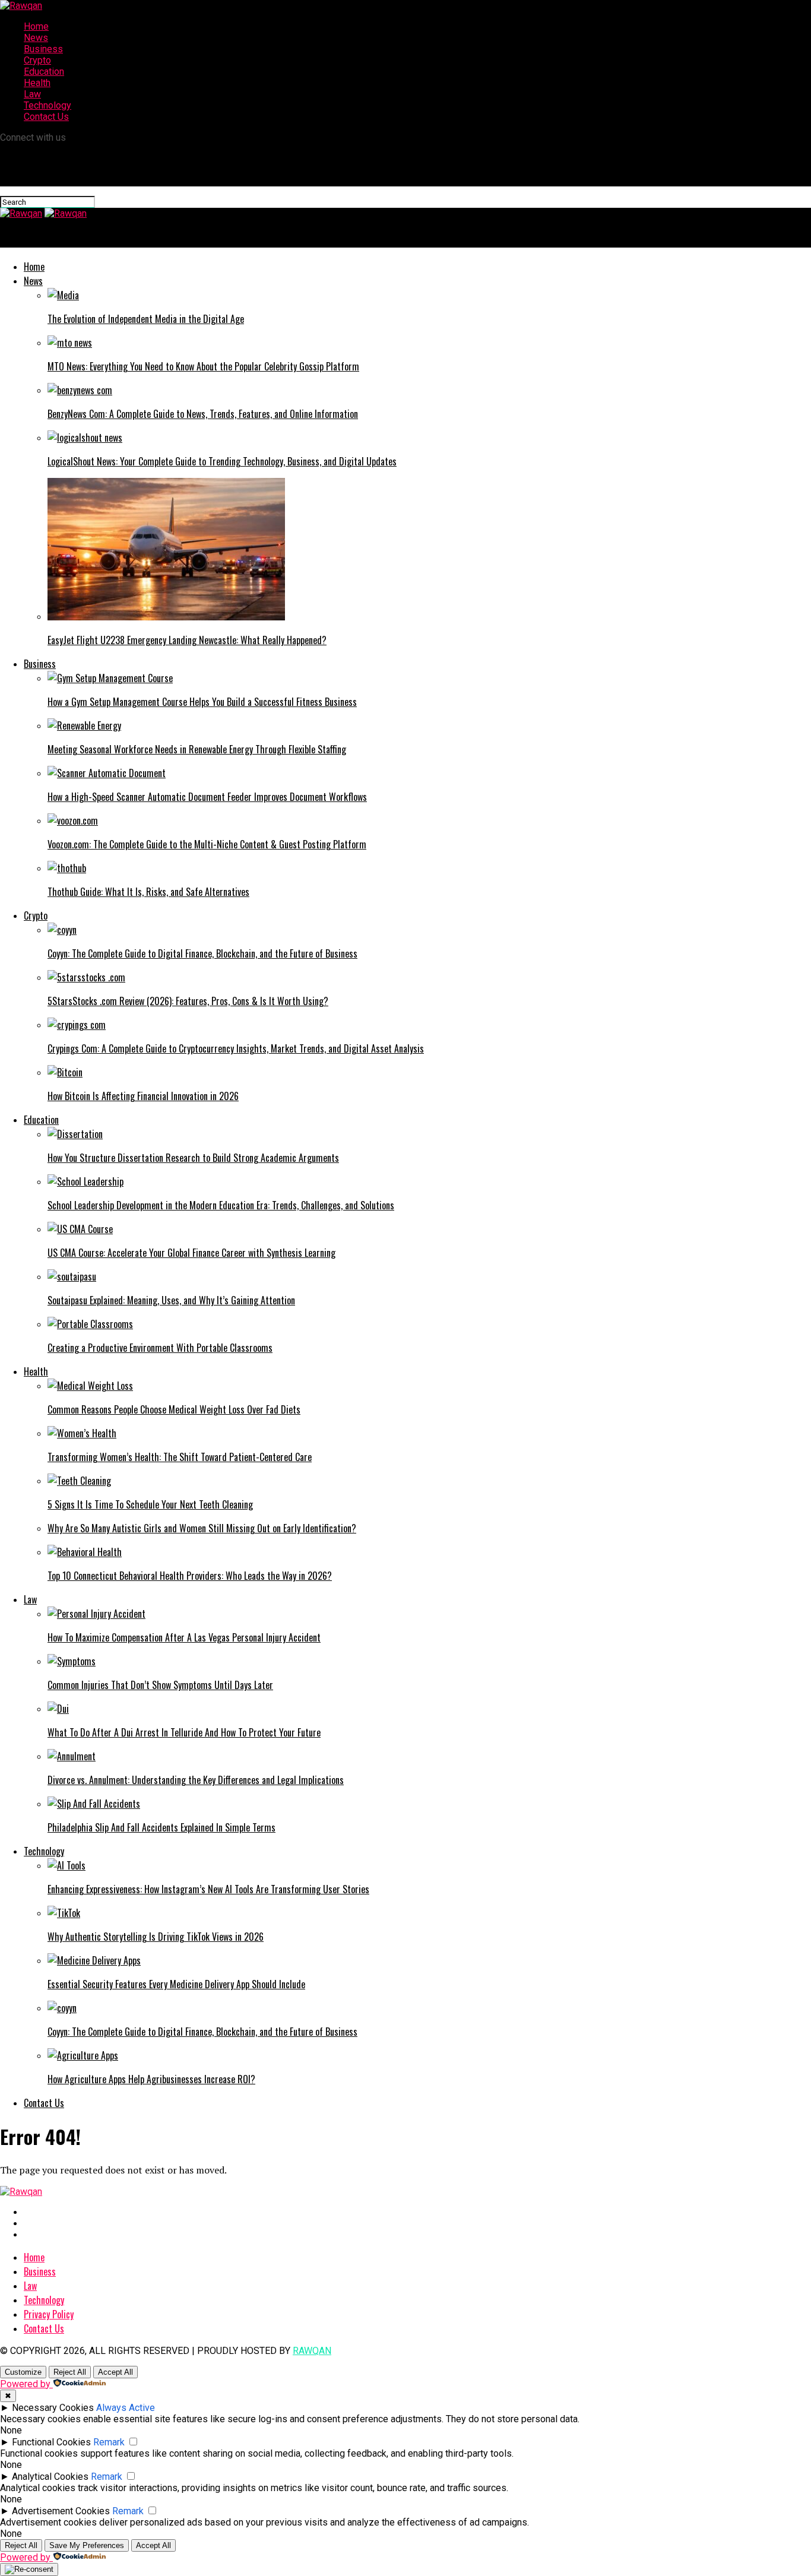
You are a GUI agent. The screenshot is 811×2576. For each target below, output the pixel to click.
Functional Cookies (51, 2442)
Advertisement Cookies (61, 2511)
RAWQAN (312, 2351)
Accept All (115, 2372)
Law (32, 94)
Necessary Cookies (53, 2408)
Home (36, 26)
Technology (47, 105)
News (36, 38)
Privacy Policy (49, 2314)
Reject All (70, 2372)
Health (37, 83)
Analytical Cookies (50, 2477)
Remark (109, 2442)
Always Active (126, 2408)
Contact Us (46, 117)
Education (44, 72)
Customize (23, 2372)
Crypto (37, 60)
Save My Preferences (87, 2545)
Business (43, 49)
